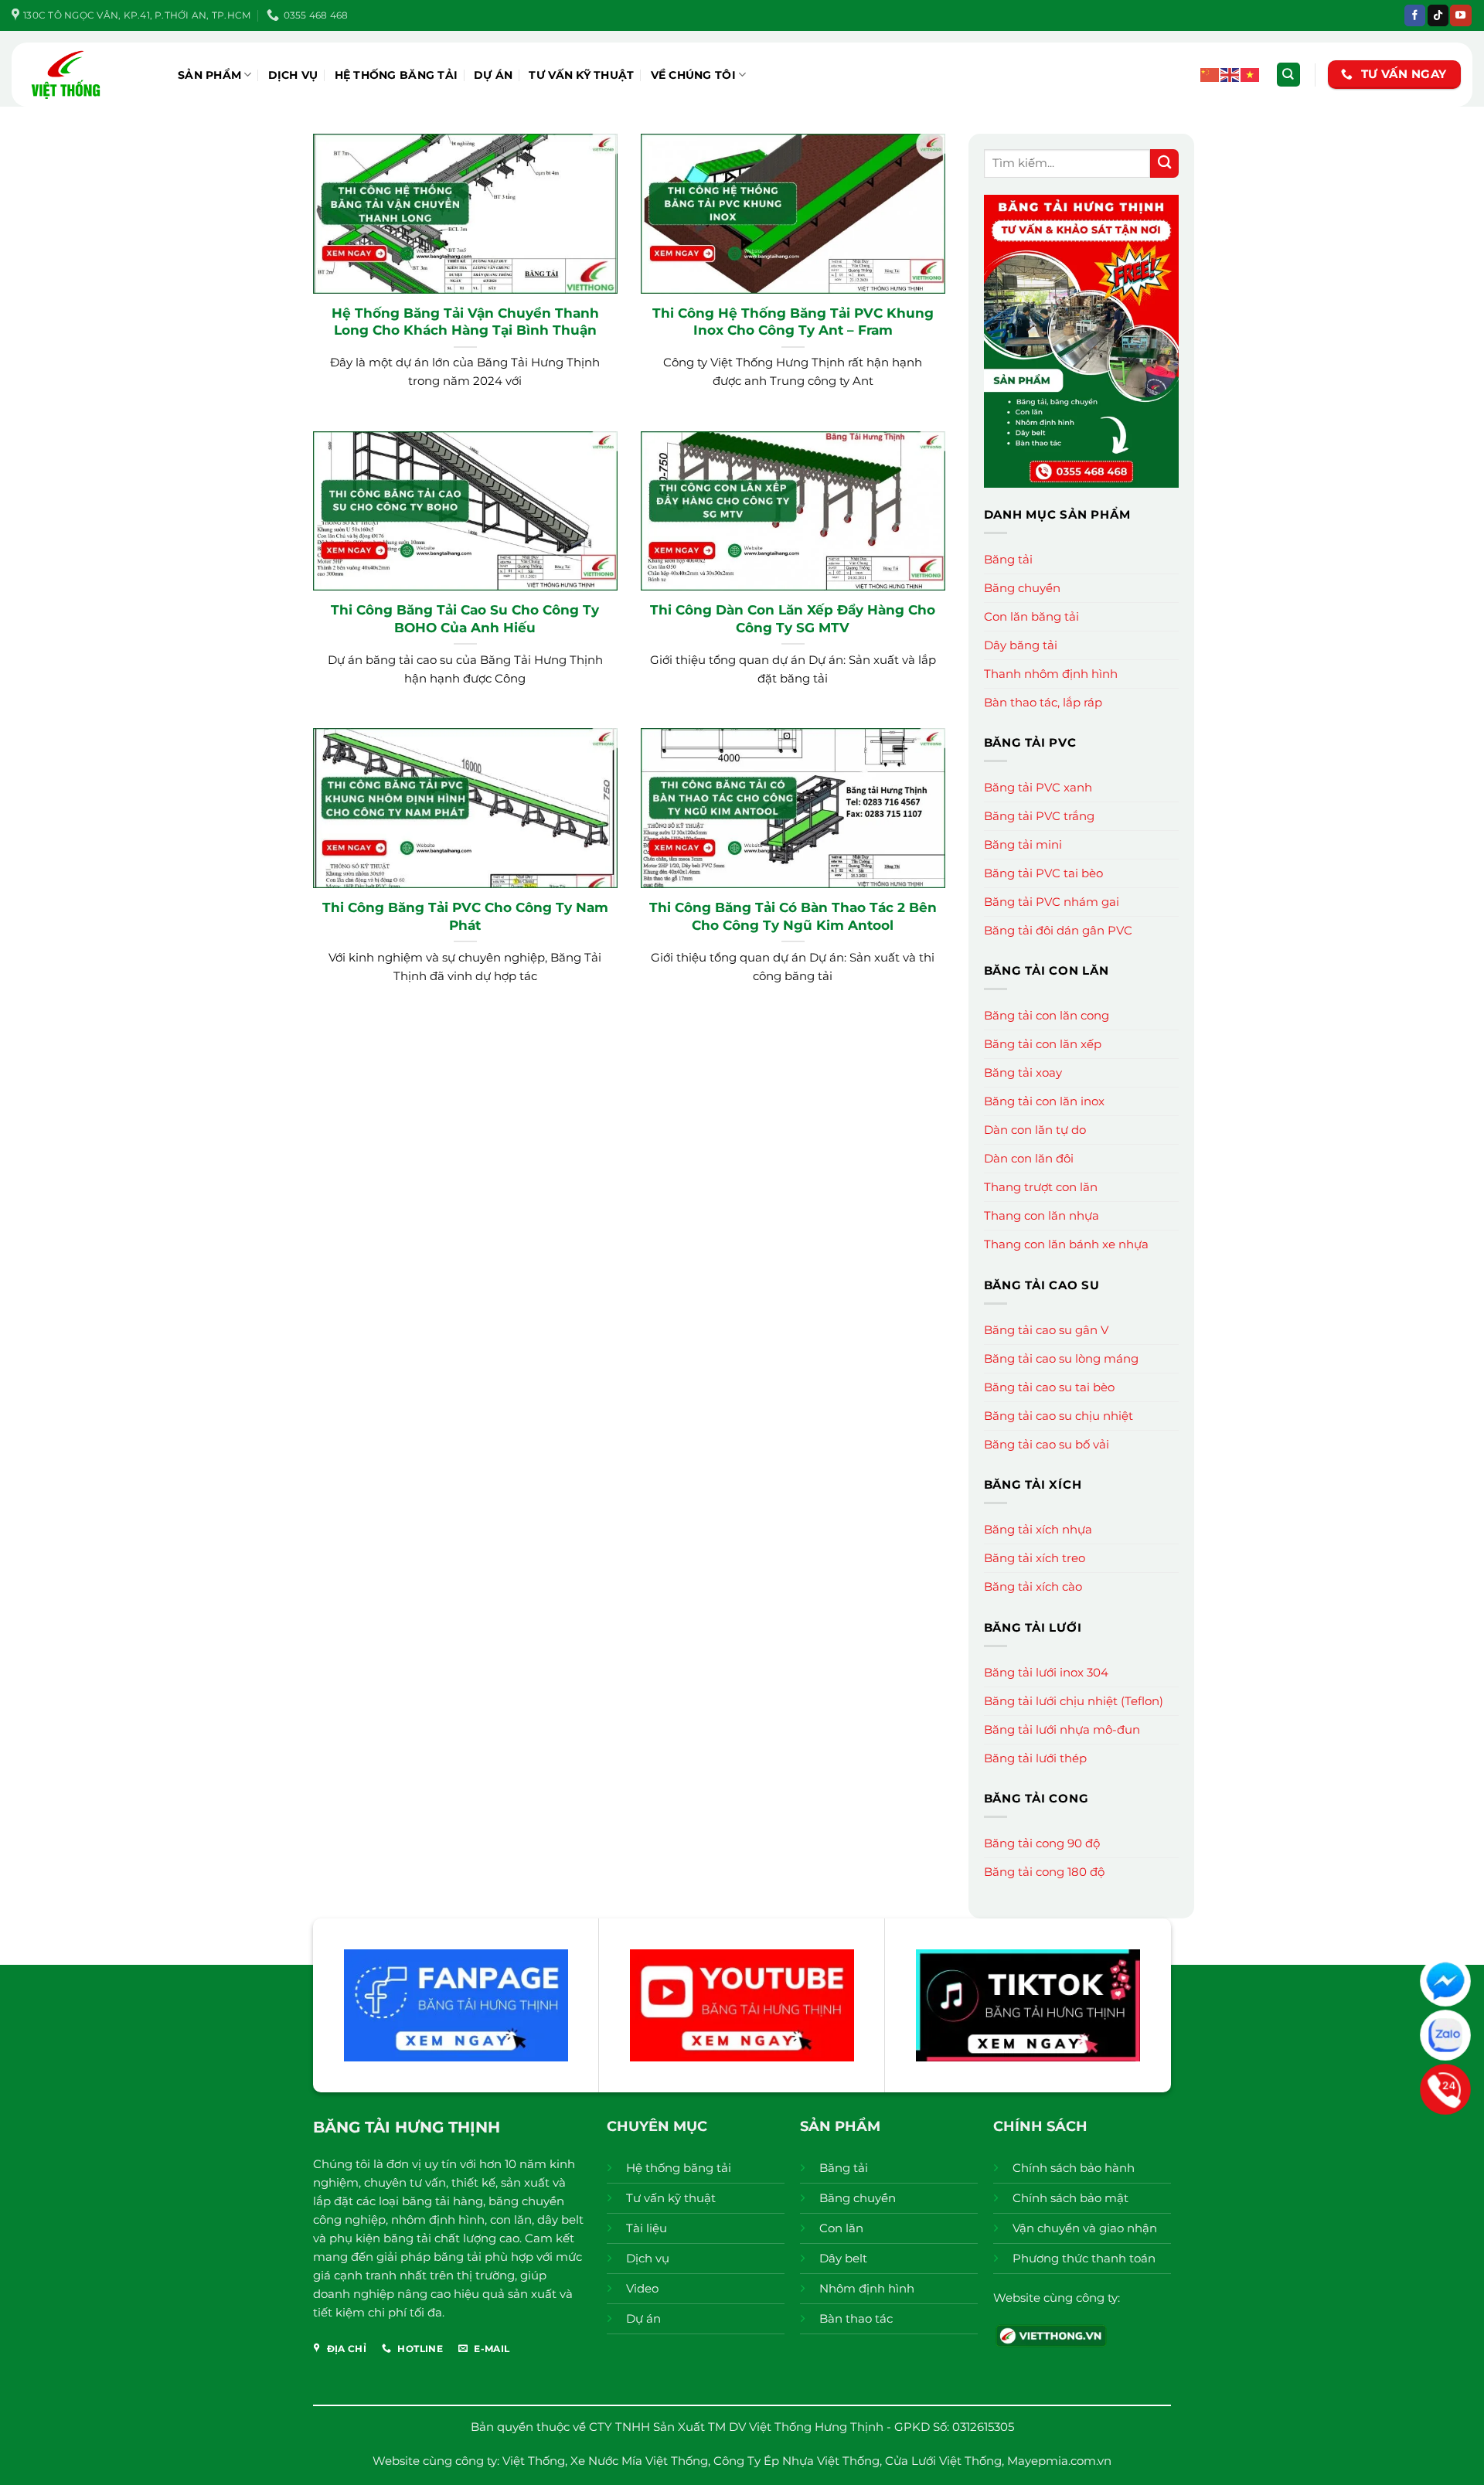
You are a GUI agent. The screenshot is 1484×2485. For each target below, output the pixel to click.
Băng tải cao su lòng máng (1061, 1358)
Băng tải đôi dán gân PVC (1058, 930)
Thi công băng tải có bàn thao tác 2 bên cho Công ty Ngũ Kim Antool (793, 916)
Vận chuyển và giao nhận (1085, 2228)
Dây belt (843, 2258)
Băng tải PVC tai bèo (1043, 873)
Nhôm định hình (867, 2288)
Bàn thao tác (856, 2318)
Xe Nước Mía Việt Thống (639, 2461)
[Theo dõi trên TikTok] (1438, 15)
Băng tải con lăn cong (1047, 1015)
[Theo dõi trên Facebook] (1415, 15)
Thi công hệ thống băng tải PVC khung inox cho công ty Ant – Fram (793, 321)
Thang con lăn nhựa (1042, 1215)
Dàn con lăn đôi (1029, 1158)
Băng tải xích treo (1035, 1558)
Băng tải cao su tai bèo (1049, 1387)
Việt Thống (534, 2461)
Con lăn (841, 2228)
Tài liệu (647, 2228)
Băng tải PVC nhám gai (1052, 902)
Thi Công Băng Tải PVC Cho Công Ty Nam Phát (465, 916)
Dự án (493, 75)
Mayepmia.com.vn (1059, 2461)
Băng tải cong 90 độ (1042, 1843)
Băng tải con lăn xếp (1043, 1044)
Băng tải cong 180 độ (1044, 1872)
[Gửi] (1164, 163)
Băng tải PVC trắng (1039, 816)
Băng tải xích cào (1033, 1586)
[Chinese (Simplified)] (1210, 74)
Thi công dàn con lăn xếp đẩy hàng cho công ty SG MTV (793, 618)
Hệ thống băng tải (397, 75)
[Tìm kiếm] (1288, 75)
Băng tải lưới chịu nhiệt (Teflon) (1074, 1701)
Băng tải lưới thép (1035, 1758)
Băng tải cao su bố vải (1047, 1444)
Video (642, 2288)
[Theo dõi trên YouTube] (1460, 15)
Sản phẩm (209, 75)
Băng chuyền (1022, 588)
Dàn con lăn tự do (1035, 1130)
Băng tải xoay (1023, 1072)
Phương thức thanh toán (1084, 2258)
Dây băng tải (1021, 645)
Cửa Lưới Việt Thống (943, 2461)
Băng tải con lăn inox (1044, 1101)
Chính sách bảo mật (1070, 2198)
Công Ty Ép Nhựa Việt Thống (796, 2461)
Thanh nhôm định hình (1051, 674)
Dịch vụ (293, 75)
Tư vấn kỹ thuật (581, 75)
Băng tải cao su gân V (1046, 1330)
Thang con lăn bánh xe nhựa (1066, 1244)
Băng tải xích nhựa (1038, 1529)
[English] (1230, 74)
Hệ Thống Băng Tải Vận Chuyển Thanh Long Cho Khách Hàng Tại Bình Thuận (465, 321)
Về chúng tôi (693, 75)
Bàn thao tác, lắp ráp (1043, 702)
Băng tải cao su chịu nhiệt (1059, 1416)
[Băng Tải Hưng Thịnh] (89, 75)
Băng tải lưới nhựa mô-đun (1062, 1729)
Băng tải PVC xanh (1038, 787)
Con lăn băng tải (1031, 616)
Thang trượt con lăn (1041, 1187)
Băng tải (1008, 559)
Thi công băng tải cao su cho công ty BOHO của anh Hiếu (465, 618)
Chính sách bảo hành (1074, 2168)
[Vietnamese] (1251, 74)
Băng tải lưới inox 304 (1046, 1672)
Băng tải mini (1023, 844)
